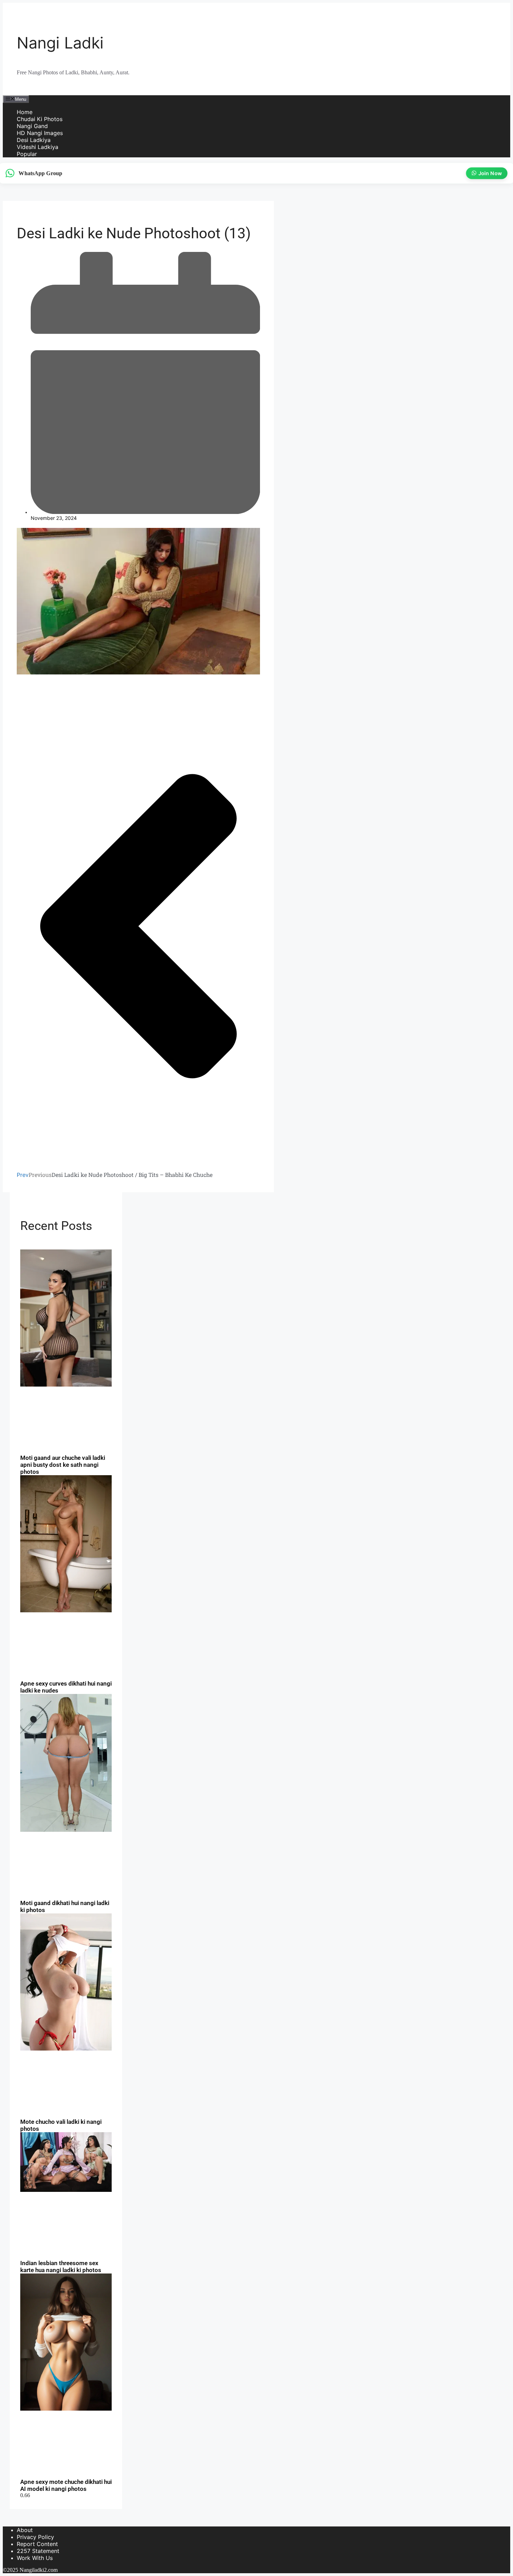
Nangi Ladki (60, 43)
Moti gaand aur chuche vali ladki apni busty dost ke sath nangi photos (63, 1465)
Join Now (491, 173)
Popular (27, 154)
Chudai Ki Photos (40, 119)
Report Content (37, 2544)
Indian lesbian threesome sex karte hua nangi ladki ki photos (61, 2267)
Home (25, 112)
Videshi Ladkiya (38, 147)
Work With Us (35, 2558)
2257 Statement (38, 2551)
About (25, 2530)
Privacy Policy (35, 2537)
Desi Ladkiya (34, 140)
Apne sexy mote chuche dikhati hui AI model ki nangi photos (66, 2485)
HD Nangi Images (40, 133)
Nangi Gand (32, 126)
